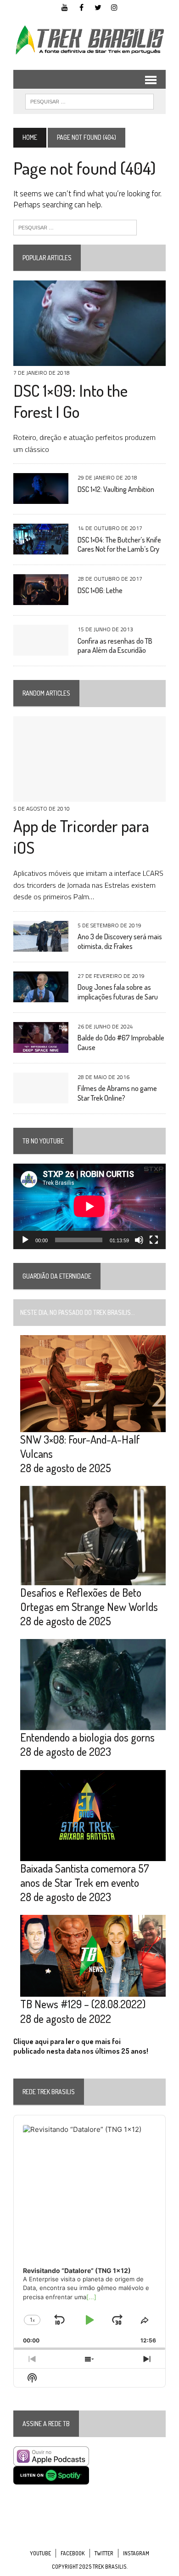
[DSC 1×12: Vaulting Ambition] (41, 498)
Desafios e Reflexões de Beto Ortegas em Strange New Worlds (89, 1599)
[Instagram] (114, 6)
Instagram (136, 2553)
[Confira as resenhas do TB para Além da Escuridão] (41, 650)
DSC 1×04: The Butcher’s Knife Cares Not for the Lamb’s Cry (119, 545)
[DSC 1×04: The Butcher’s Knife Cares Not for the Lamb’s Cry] (41, 548)
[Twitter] (98, 6)
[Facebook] (81, 6)
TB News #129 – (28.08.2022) (83, 2004)
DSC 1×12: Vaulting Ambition (116, 489)
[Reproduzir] (25, 1240)
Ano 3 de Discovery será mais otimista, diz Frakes (120, 941)
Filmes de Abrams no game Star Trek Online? (117, 1093)
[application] (89, 1206)
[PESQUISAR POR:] (89, 101)
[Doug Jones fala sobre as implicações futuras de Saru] (41, 996)
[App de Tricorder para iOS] (89, 796)
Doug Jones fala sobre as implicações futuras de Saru (118, 992)
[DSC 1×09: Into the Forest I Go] (89, 360)
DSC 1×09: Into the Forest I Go (70, 401)
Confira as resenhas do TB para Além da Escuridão (115, 646)
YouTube (40, 2553)
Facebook (73, 2553)
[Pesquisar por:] (75, 227)
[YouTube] (65, 6)
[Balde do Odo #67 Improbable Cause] (41, 1046)
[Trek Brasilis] (89, 40)
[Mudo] (139, 1240)
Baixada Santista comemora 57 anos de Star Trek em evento (85, 1875)
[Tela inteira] (154, 1240)
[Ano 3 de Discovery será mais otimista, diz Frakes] (41, 945)
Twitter (104, 2553)
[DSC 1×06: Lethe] (41, 599)
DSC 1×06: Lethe (100, 590)
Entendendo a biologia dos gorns (87, 1737)
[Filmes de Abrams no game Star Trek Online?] (41, 1097)
